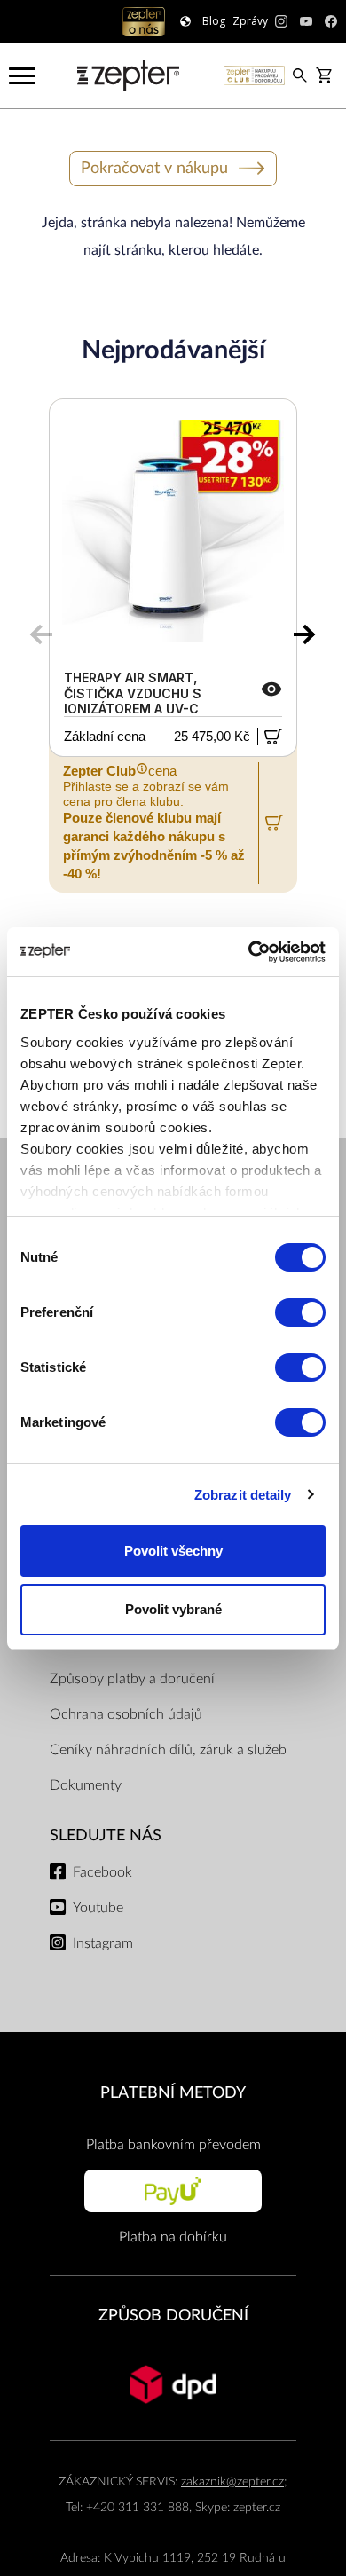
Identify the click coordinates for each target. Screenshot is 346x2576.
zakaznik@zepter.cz (232, 2481)
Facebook (102, 1872)
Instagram (103, 1943)
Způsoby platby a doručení (132, 1679)
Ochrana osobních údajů (126, 1714)
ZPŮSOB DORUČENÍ (173, 2316)
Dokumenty (86, 1785)
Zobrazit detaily (243, 1495)
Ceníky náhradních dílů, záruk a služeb (168, 1750)
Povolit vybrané (173, 1609)
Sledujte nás (106, 1835)
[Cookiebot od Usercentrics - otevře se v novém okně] (249, 952)
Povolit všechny (173, 1551)
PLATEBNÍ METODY (173, 2093)
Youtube (98, 1908)
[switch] (300, 1312)
